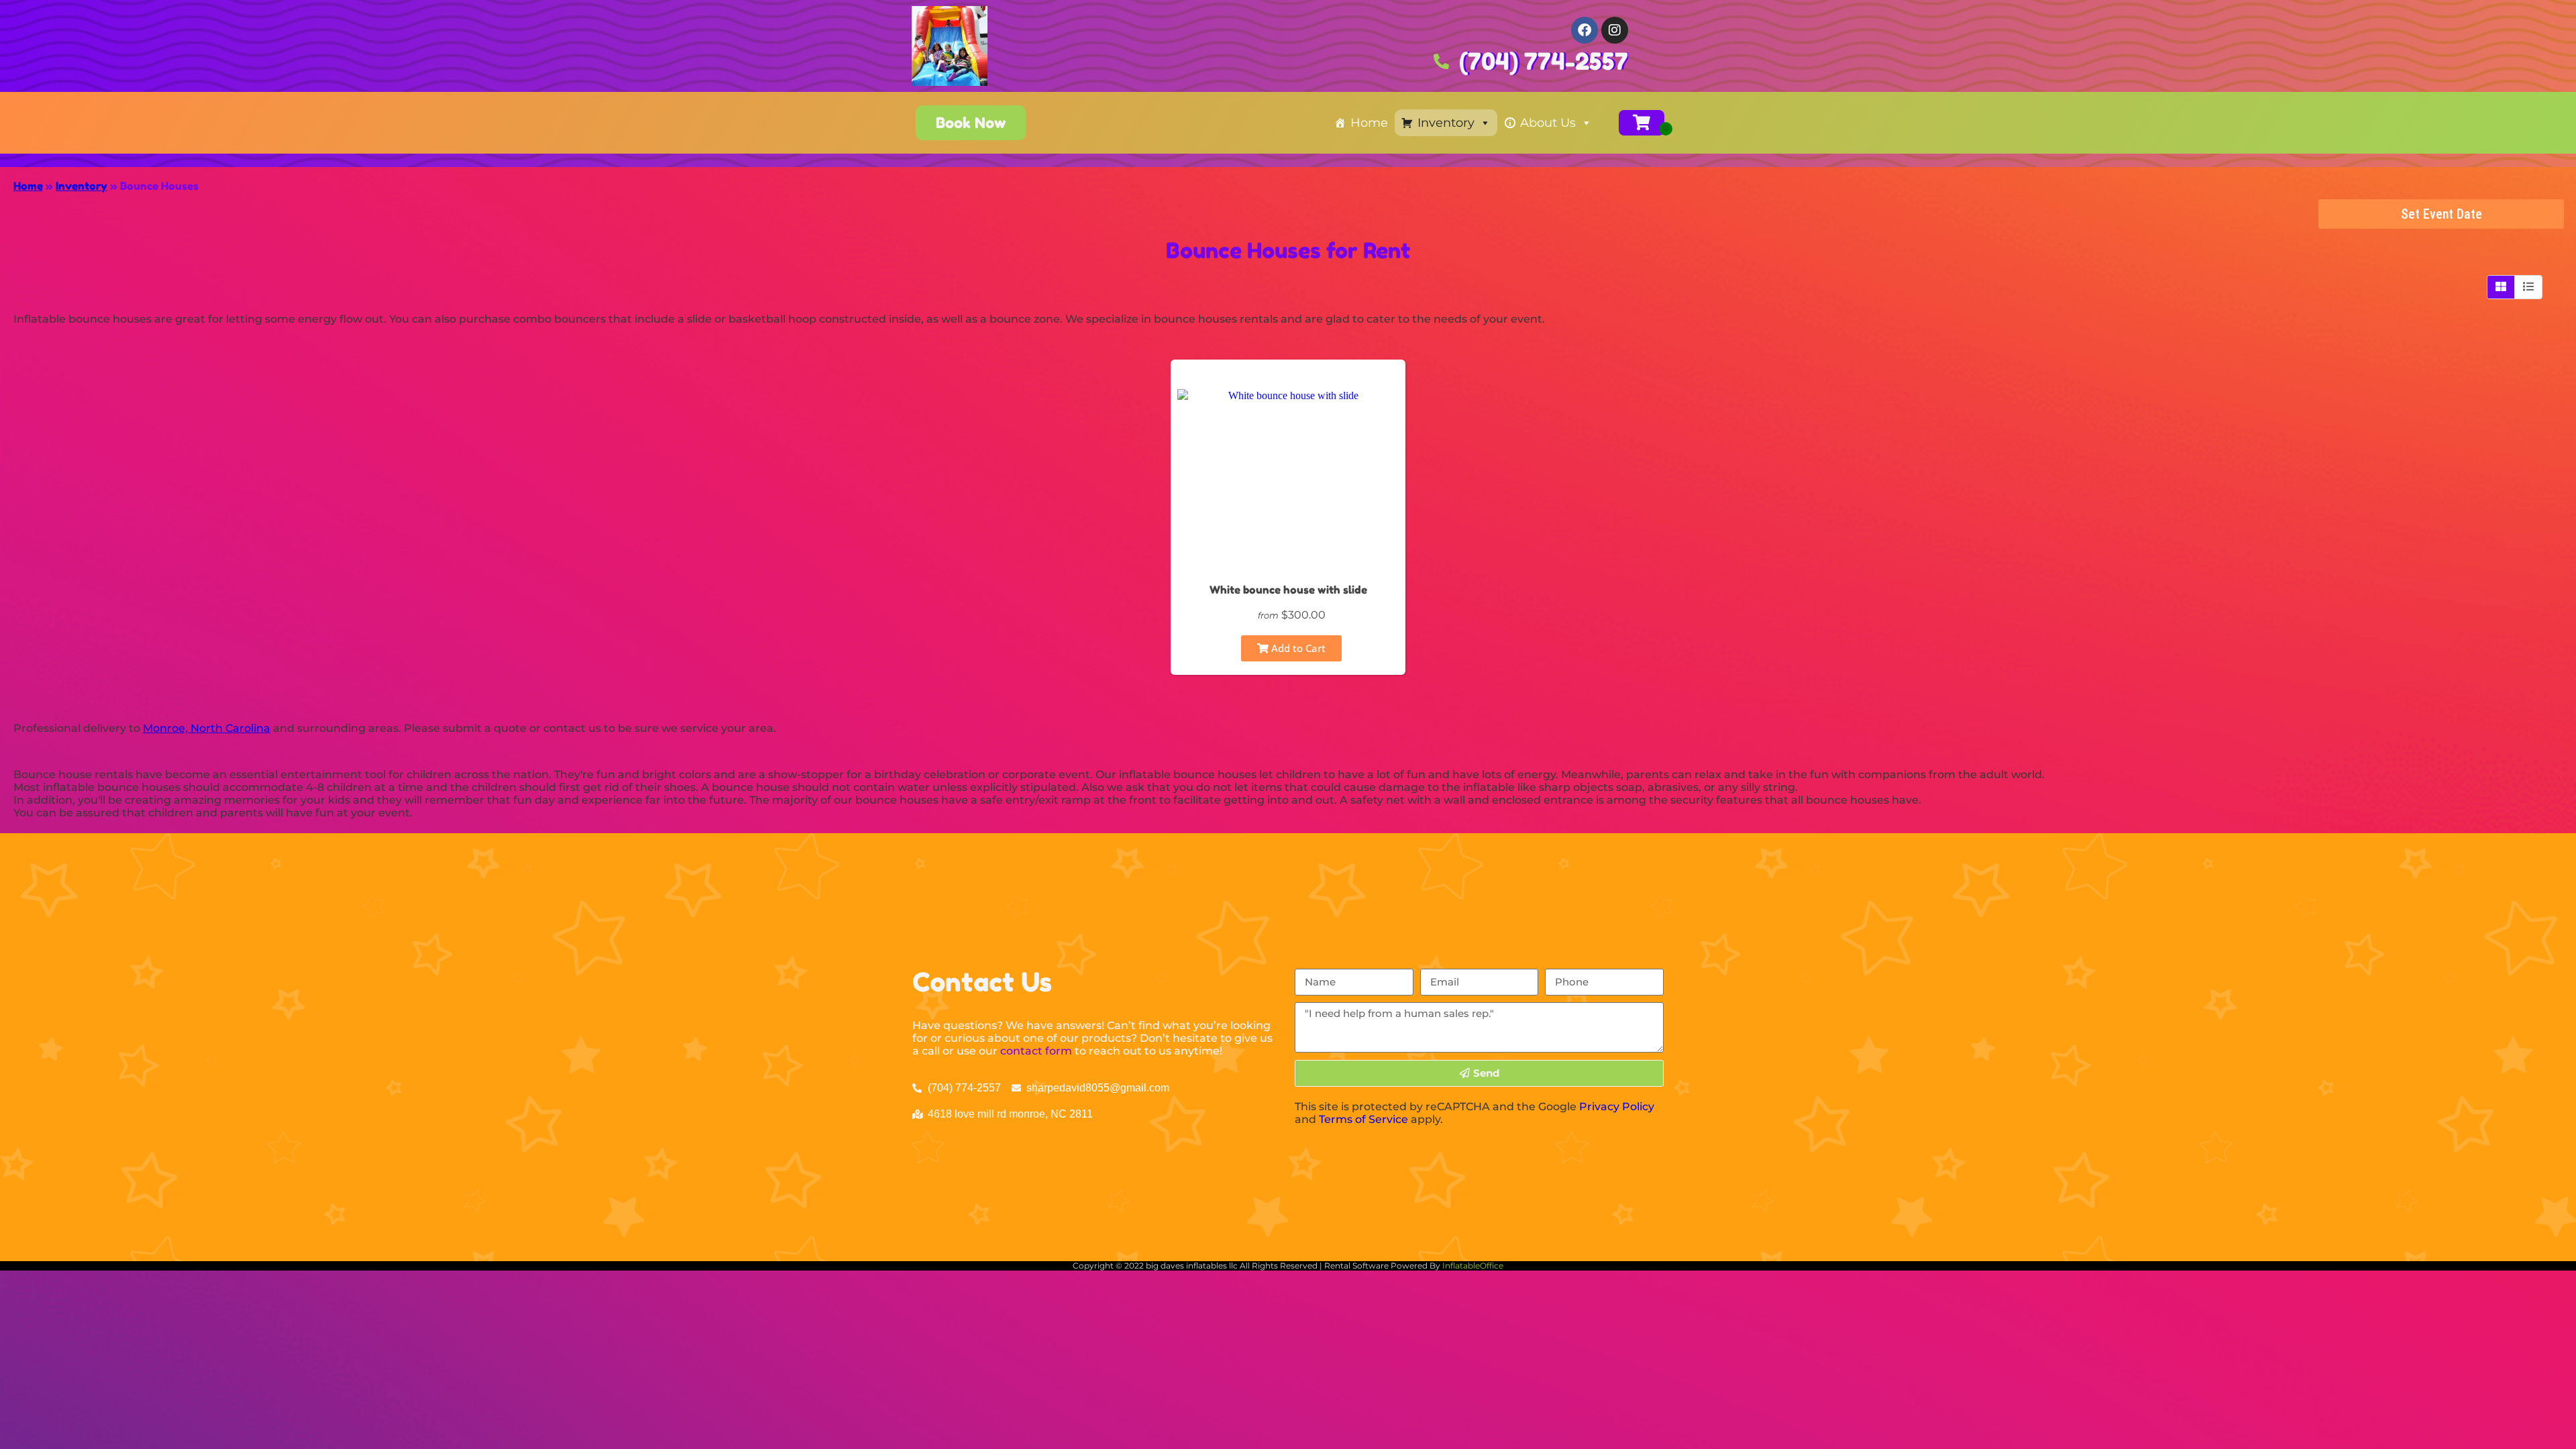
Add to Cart (1297, 648)
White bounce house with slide (1288, 590)
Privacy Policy (1617, 1107)
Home (1369, 123)
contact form (1036, 1051)
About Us (1548, 123)
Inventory (1446, 123)
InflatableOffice (1473, 1266)
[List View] (2528, 287)
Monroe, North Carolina (207, 728)
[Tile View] (2501, 287)
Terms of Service (1363, 1119)
